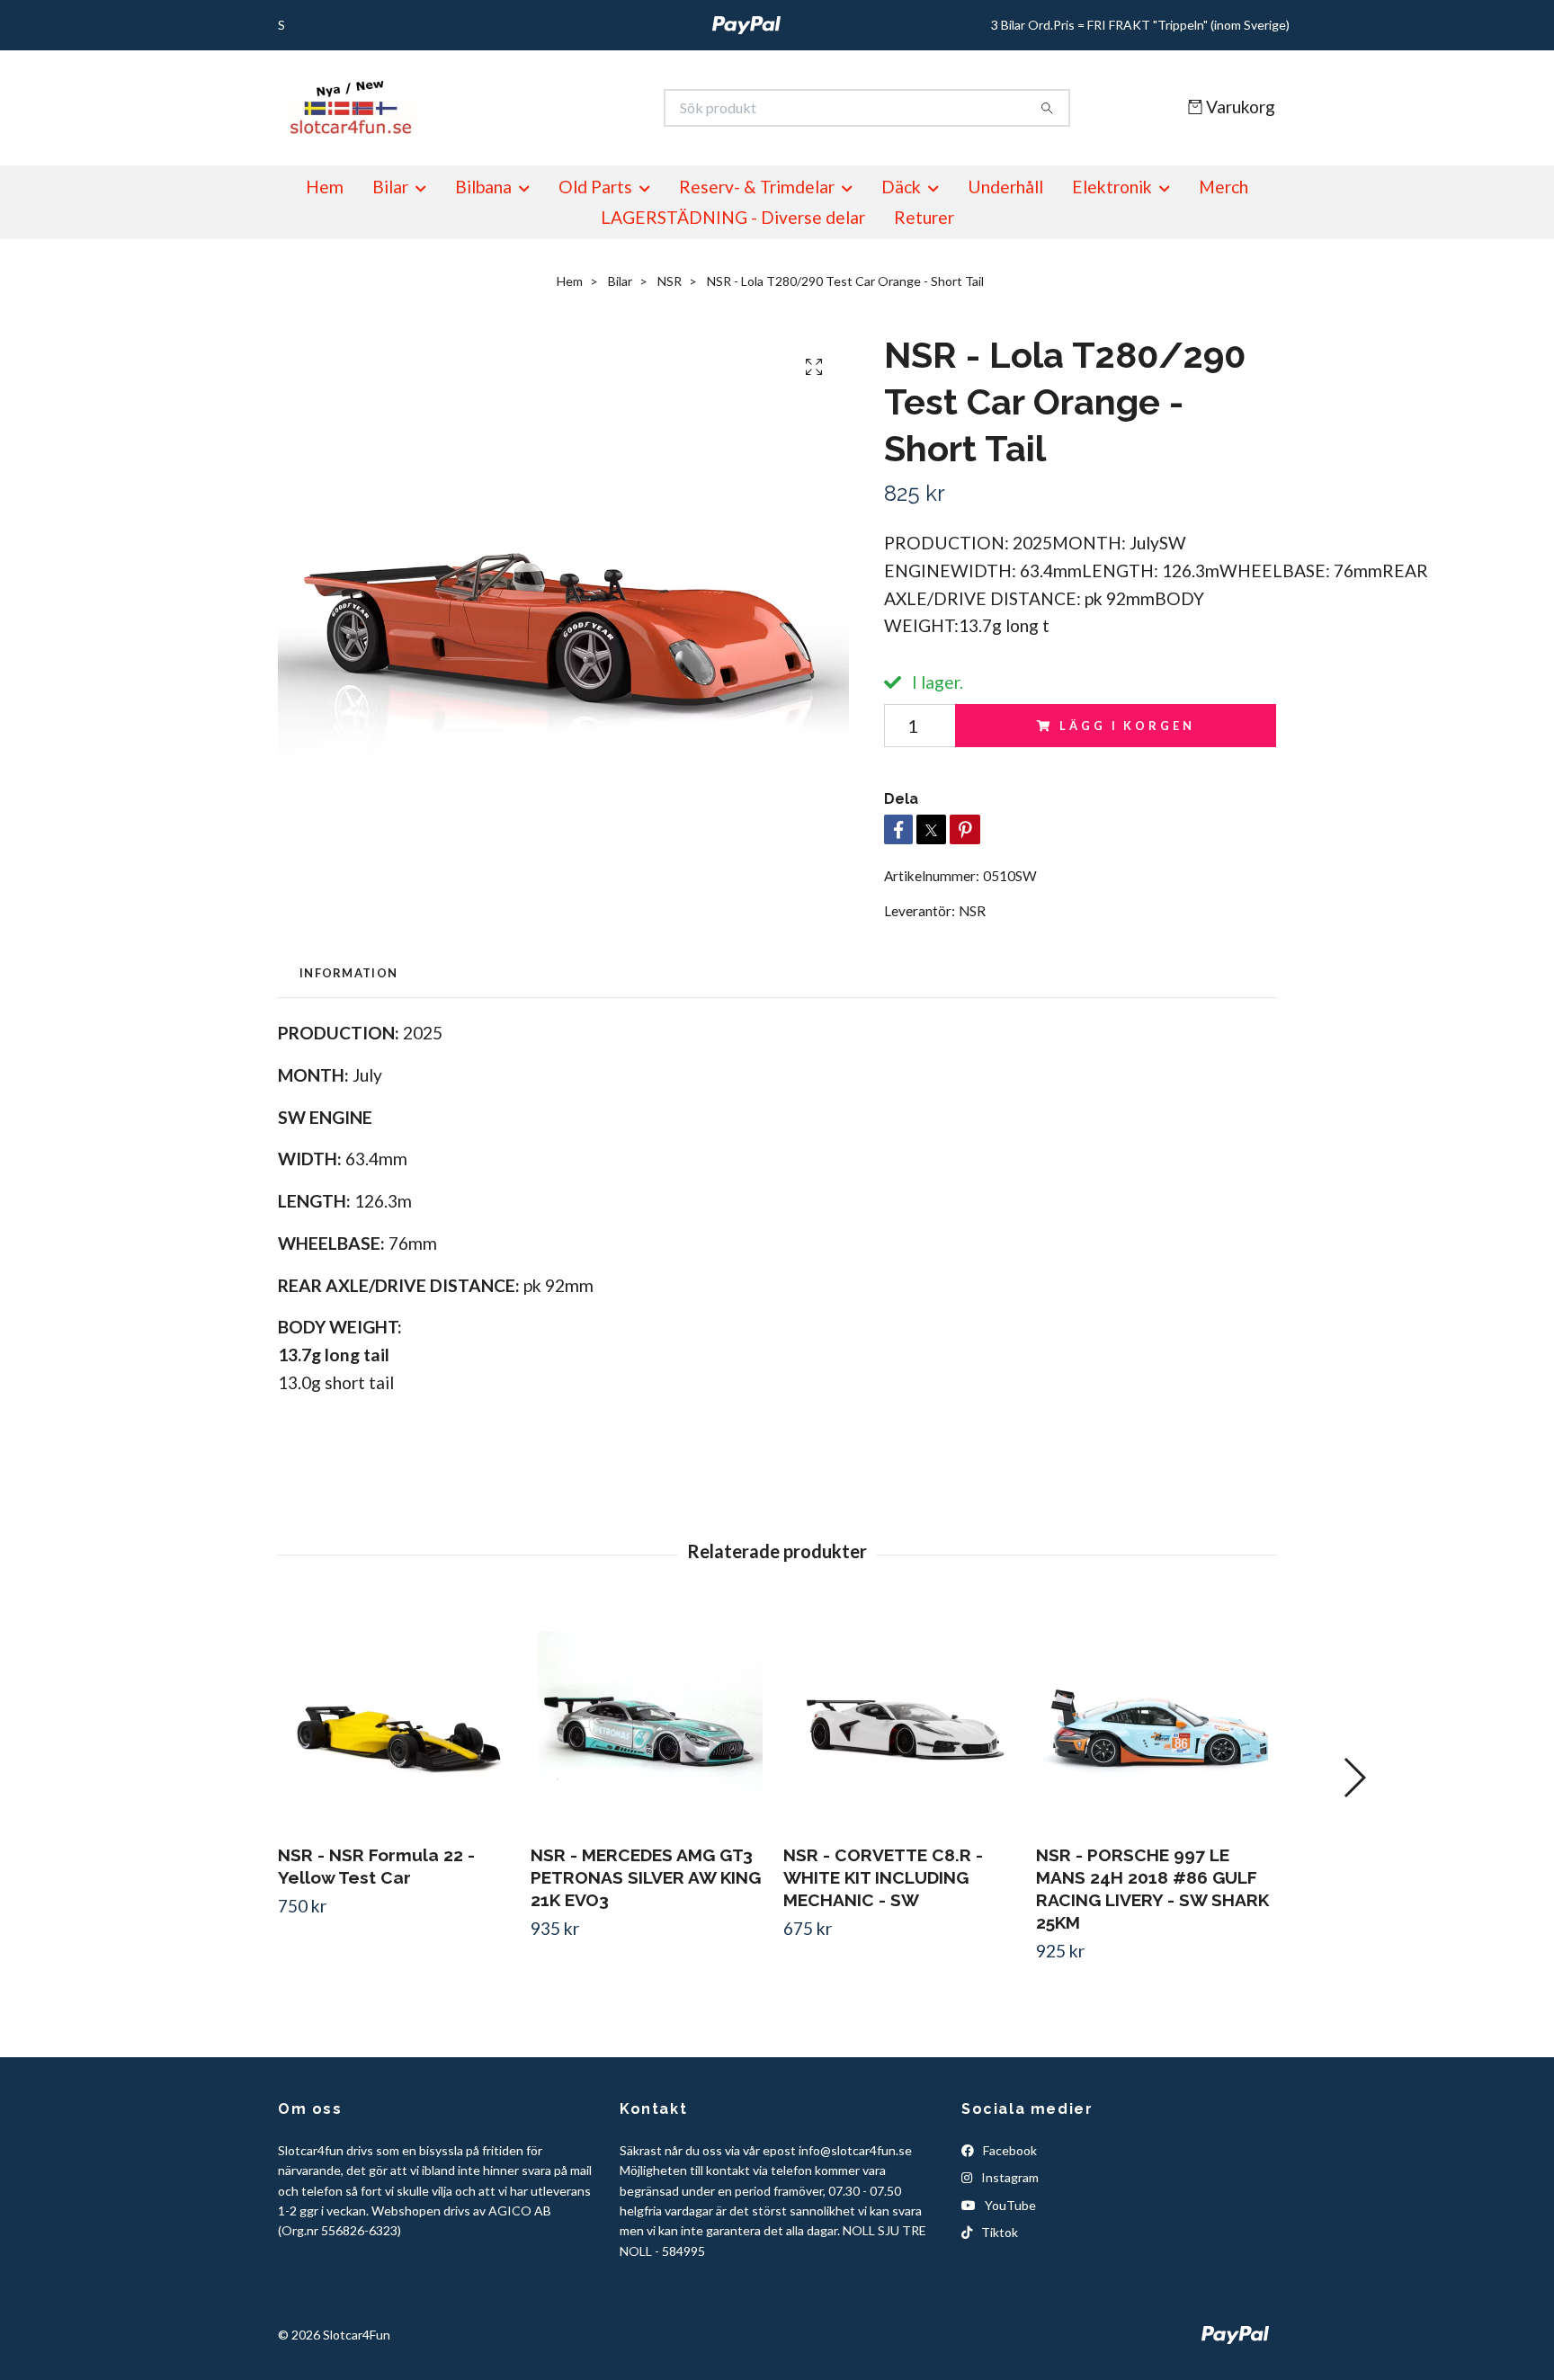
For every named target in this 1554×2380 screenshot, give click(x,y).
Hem (325, 187)
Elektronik (1112, 187)
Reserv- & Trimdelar (757, 187)
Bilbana (483, 187)
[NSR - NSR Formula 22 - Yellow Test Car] (397, 1717)
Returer (924, 217)
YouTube (1009, 2205)
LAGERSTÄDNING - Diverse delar (733, 217)
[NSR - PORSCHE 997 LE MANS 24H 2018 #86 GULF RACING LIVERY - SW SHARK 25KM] (1156, 1717)
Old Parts (595, 187)
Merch (1224, 187)
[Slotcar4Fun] (528, 108)
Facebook (1009, 2150)
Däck (901, 187)
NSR (670, 281)
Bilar (390, 187)
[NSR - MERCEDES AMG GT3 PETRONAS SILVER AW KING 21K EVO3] (650, 1717)
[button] (1354, 1778)
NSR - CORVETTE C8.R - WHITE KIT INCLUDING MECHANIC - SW (883, 1877)
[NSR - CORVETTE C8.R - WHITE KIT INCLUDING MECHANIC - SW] (903, 1717)
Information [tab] (348, 973)
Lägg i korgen (1127, 726)
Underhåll (1005, 187)
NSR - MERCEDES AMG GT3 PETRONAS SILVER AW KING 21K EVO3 (646, 1877)
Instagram (1009, 2177)
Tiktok (998, 2232)
